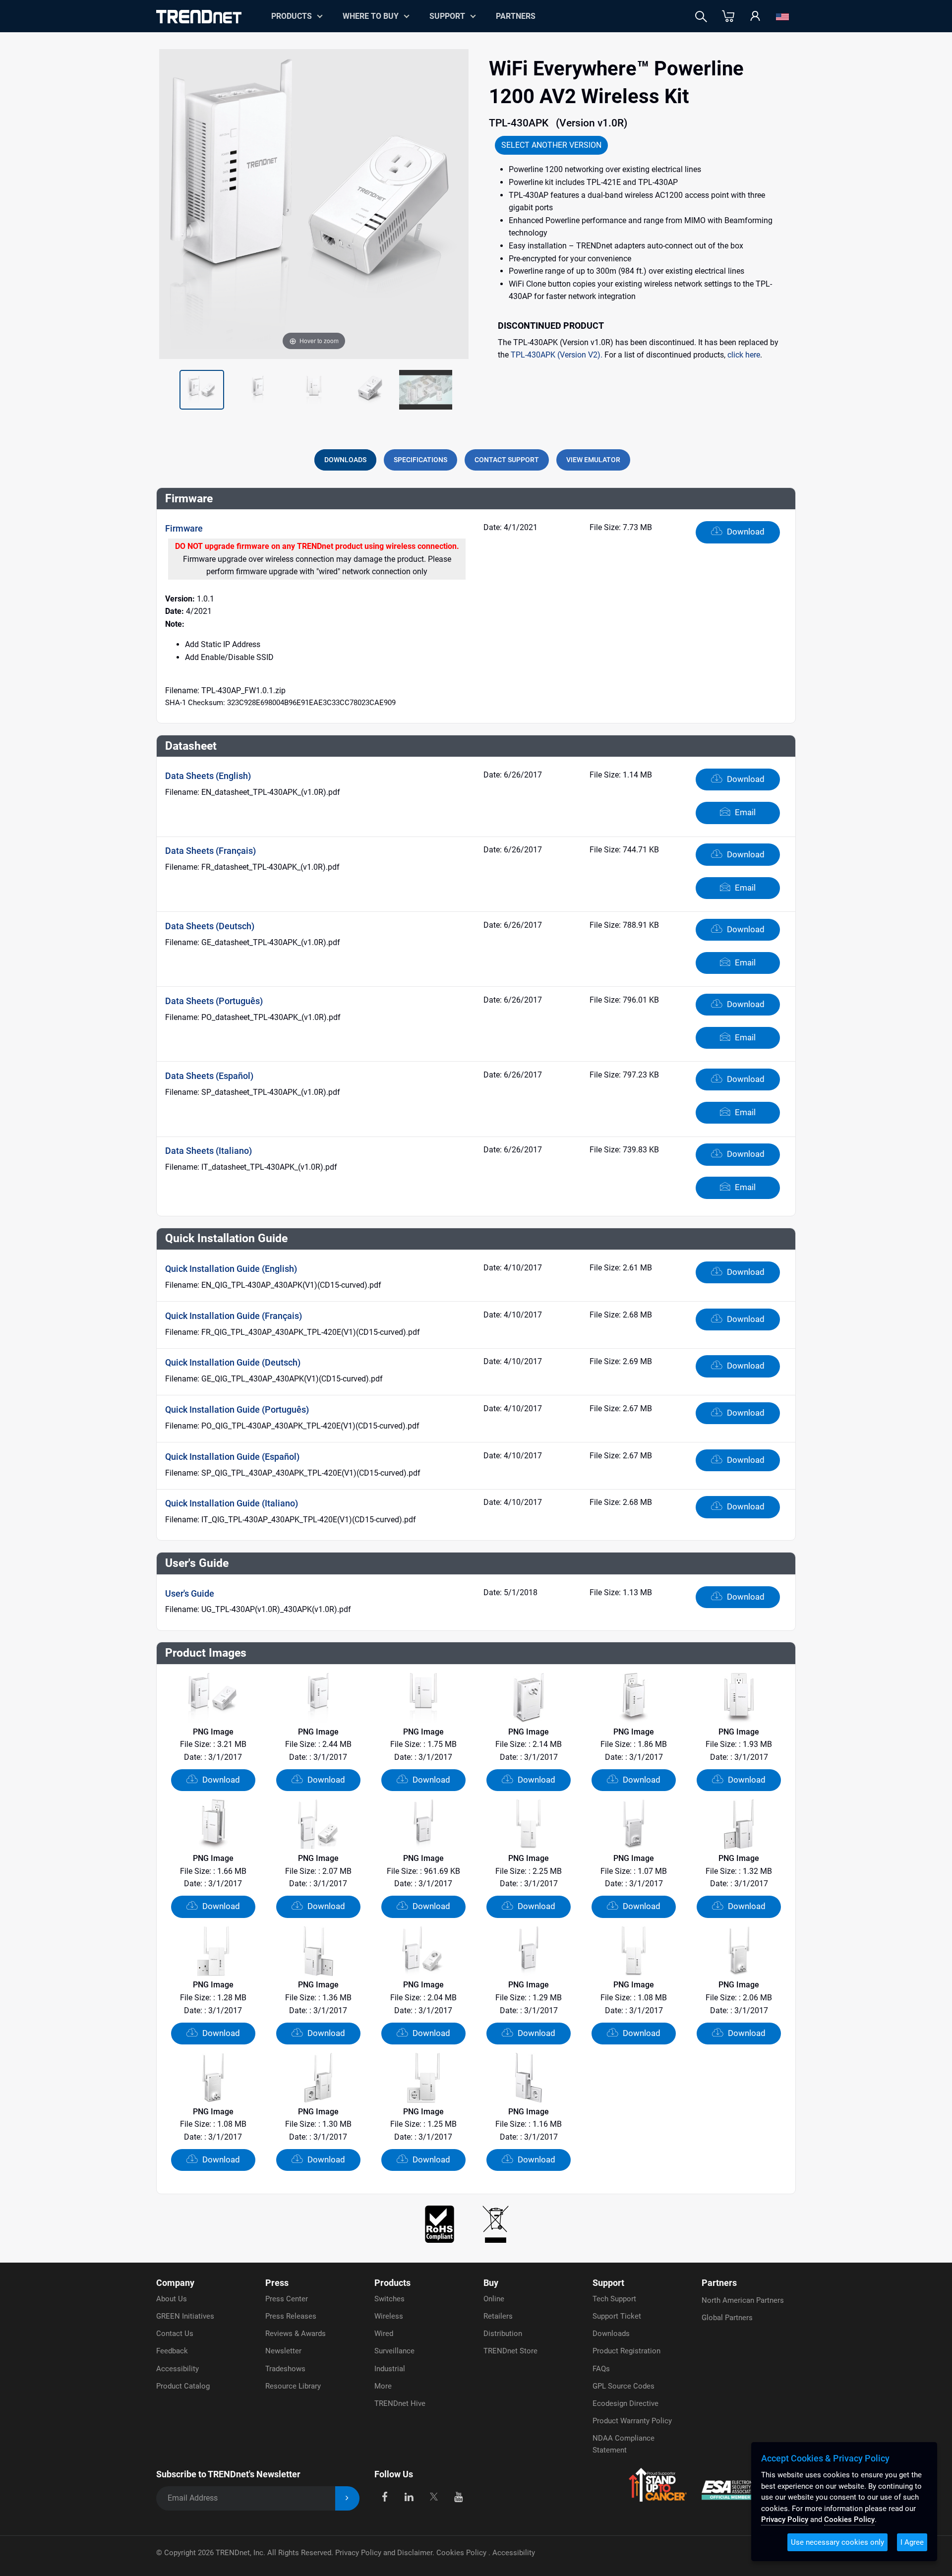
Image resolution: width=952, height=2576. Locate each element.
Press (277, 2283)
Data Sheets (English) (208, 776)
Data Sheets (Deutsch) (210, 926)
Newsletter (283, 2351)
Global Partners (727, 2318)
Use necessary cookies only (837, 2542)
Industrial (390, 2369)
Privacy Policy (785, 2519)
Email (744, 812)
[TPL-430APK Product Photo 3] (314, 390)
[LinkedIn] (409, 2496)
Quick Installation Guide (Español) (232, 1457)
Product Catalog (183, 2386)
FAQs (601, 2369)
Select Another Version (551, 145)
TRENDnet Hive (400, 2403)
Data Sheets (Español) (209, 1076)
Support (447, 16)
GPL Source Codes (624, 2386)
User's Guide (190, 1593)
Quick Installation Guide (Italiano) (232, 1503)
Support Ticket (617, 2316)
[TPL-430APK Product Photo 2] (258, 390)
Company (175, 2283)
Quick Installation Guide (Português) (237, 1409)
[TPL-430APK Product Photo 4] (370, 390)
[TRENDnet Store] (728, 17)
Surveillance (394, 2351)
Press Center (287, 2299)
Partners (516, 16)
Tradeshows (285, 2369)
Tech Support (614, 2299)
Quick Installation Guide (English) (231, 1269)
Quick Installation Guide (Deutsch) (233, 1362)
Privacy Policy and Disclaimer (384, 2553)
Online (494, 2299)
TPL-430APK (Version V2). (557, 355)
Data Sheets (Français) (210, 851)
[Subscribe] (347, 2498)
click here (744, 355)
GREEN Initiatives (185, 2316)
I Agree (912, 2542)
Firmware (184, 528)
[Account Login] (755, 17)
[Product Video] (426, 390)
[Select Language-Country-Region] (782, 17)
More (383, 2386)
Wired (384, 2334)
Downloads (611, 2334)
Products (392, 2283)
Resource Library (293, 2386)
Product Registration (626, 2351)
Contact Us (175, 2334)
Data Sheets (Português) (214, 1001)
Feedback (172, 2351)
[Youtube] (458, 2496)
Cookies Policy (462, 2553)
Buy (491, 2283)
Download (745, 532)
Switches (389, 2299)
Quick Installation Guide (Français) (234, 1316)
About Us (172, 2299)
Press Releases (291, 2316)
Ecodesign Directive (625, 2403)
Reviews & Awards (296, 2334)
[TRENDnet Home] (199, 17)
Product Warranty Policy (632, 2421)
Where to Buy (371, 16)
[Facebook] (385, 2496)
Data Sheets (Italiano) (208, 1151)
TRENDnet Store (510, 2351)
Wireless (389, 2316)
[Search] (701, 17)
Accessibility (178, 2369)
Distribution (503, 2334)
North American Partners (743, 2300)
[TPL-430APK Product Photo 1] (202, 390)
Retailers (498, 2316)
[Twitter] (434, 2496)
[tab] (345, 460)
